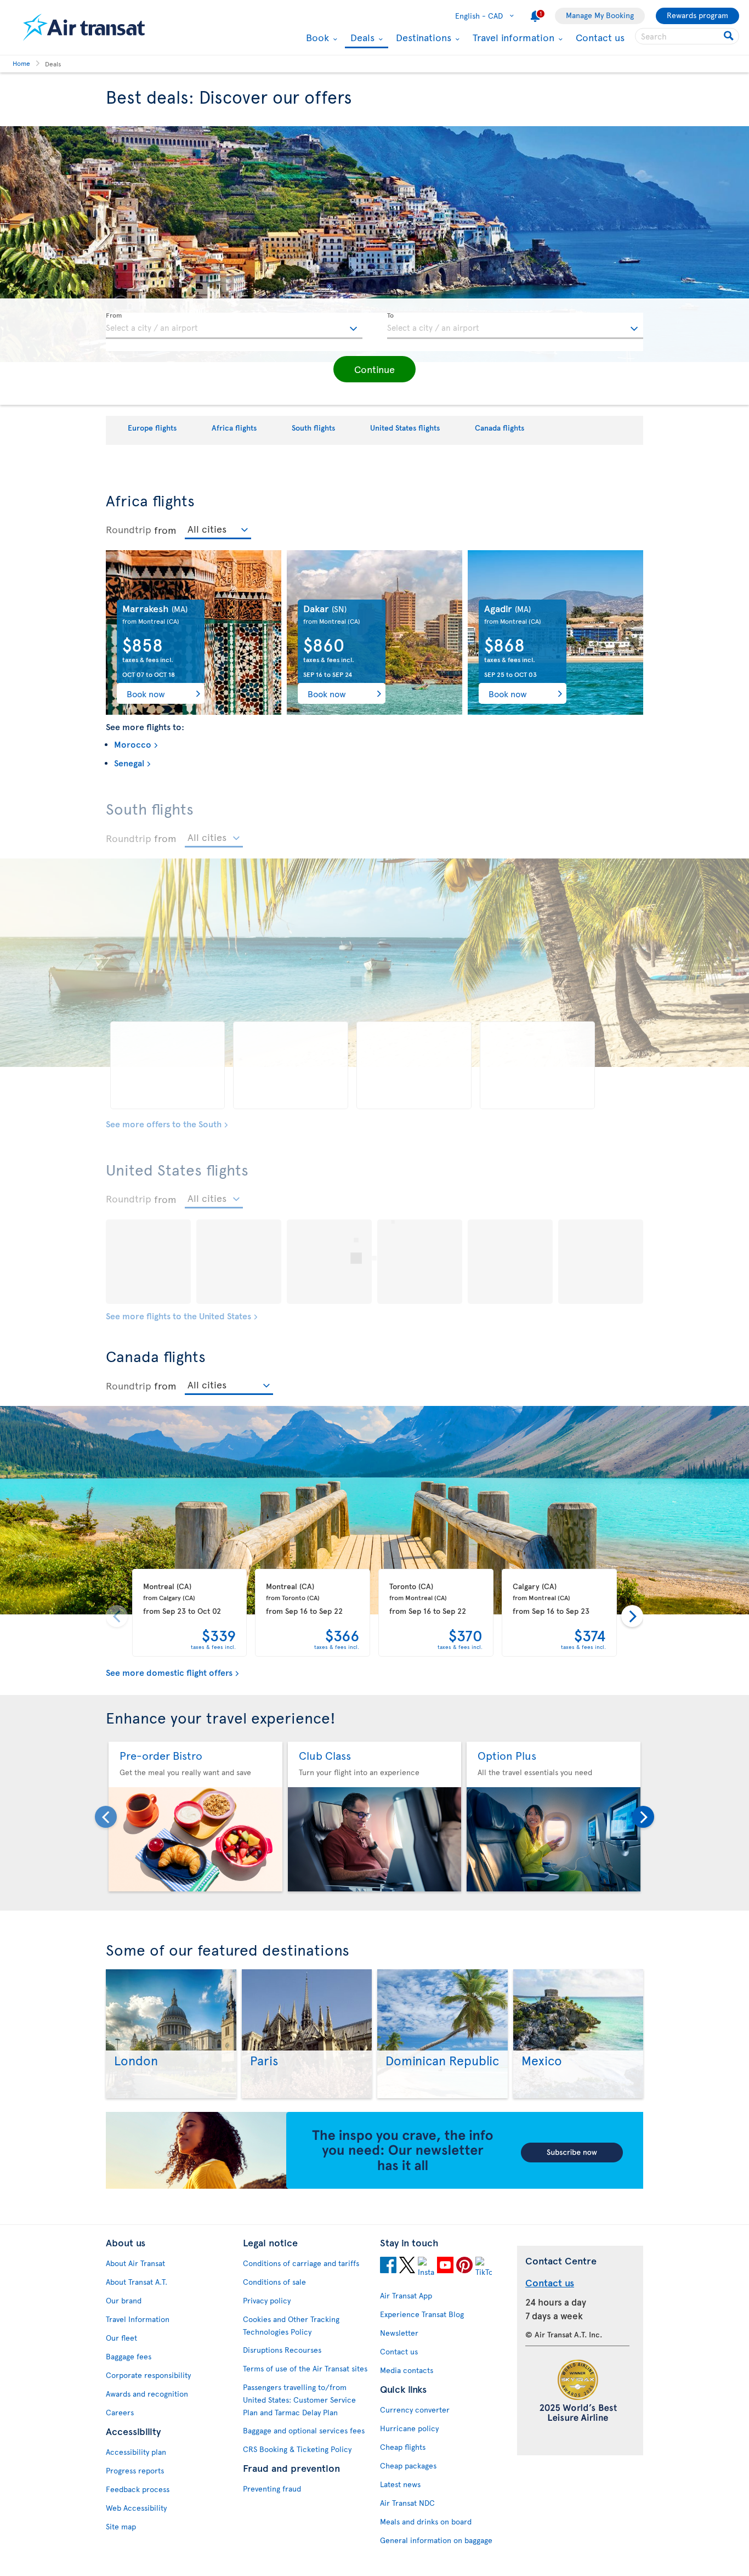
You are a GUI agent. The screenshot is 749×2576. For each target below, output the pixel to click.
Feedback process (138, 2489)
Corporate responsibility (148, 2375)
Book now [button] (146, 693)
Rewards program (697, 15)
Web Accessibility (136, 2508)
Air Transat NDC (407, 2503)
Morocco (133, 744)
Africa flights (234, 428)
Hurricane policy (409, 2428)
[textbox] (234, 326)
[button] (374, 369)
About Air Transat (135, 2263)
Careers (120, 2412)
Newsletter (399, 2333)
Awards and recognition (147, 2394)
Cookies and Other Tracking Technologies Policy (291, 2325)
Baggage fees (129, 2356)
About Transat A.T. (137, 2282)
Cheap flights (403, 2447)
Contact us (600, 37)
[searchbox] (687, 36)
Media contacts (407, 2370)
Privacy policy (267, 2300)
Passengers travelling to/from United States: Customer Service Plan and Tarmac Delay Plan (299, 2400)
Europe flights (152, 428)
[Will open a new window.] (388, 2267)
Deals (361, 38)
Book (316, 37)
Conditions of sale (274, 2282)
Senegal (129, 762)
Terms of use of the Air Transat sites (305, 2368)
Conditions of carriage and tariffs (301, 2263)
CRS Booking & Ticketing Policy (297, 2449)
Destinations (422, 37)
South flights (313, 428)
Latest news (400, 2484)
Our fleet (121, 2338)
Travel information (512, 37)
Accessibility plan (136, 2452)
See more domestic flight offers (169, 1672)
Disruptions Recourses (282, 2350)
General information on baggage (436, 2540)
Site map (121, 2526)
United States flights (405, 428)
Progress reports (135, 2470)
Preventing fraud (272, 2489)
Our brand (124, 2300)
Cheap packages (408, 2465)
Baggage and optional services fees (304, 2430)
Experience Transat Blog (422, 2314)
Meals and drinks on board (426, 2521)
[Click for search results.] (730, 36)
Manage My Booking (600, 15)
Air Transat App (406, 2295)
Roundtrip (129, 529)
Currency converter (415, 2410)
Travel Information (138, 2319)
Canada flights (500, 428)
